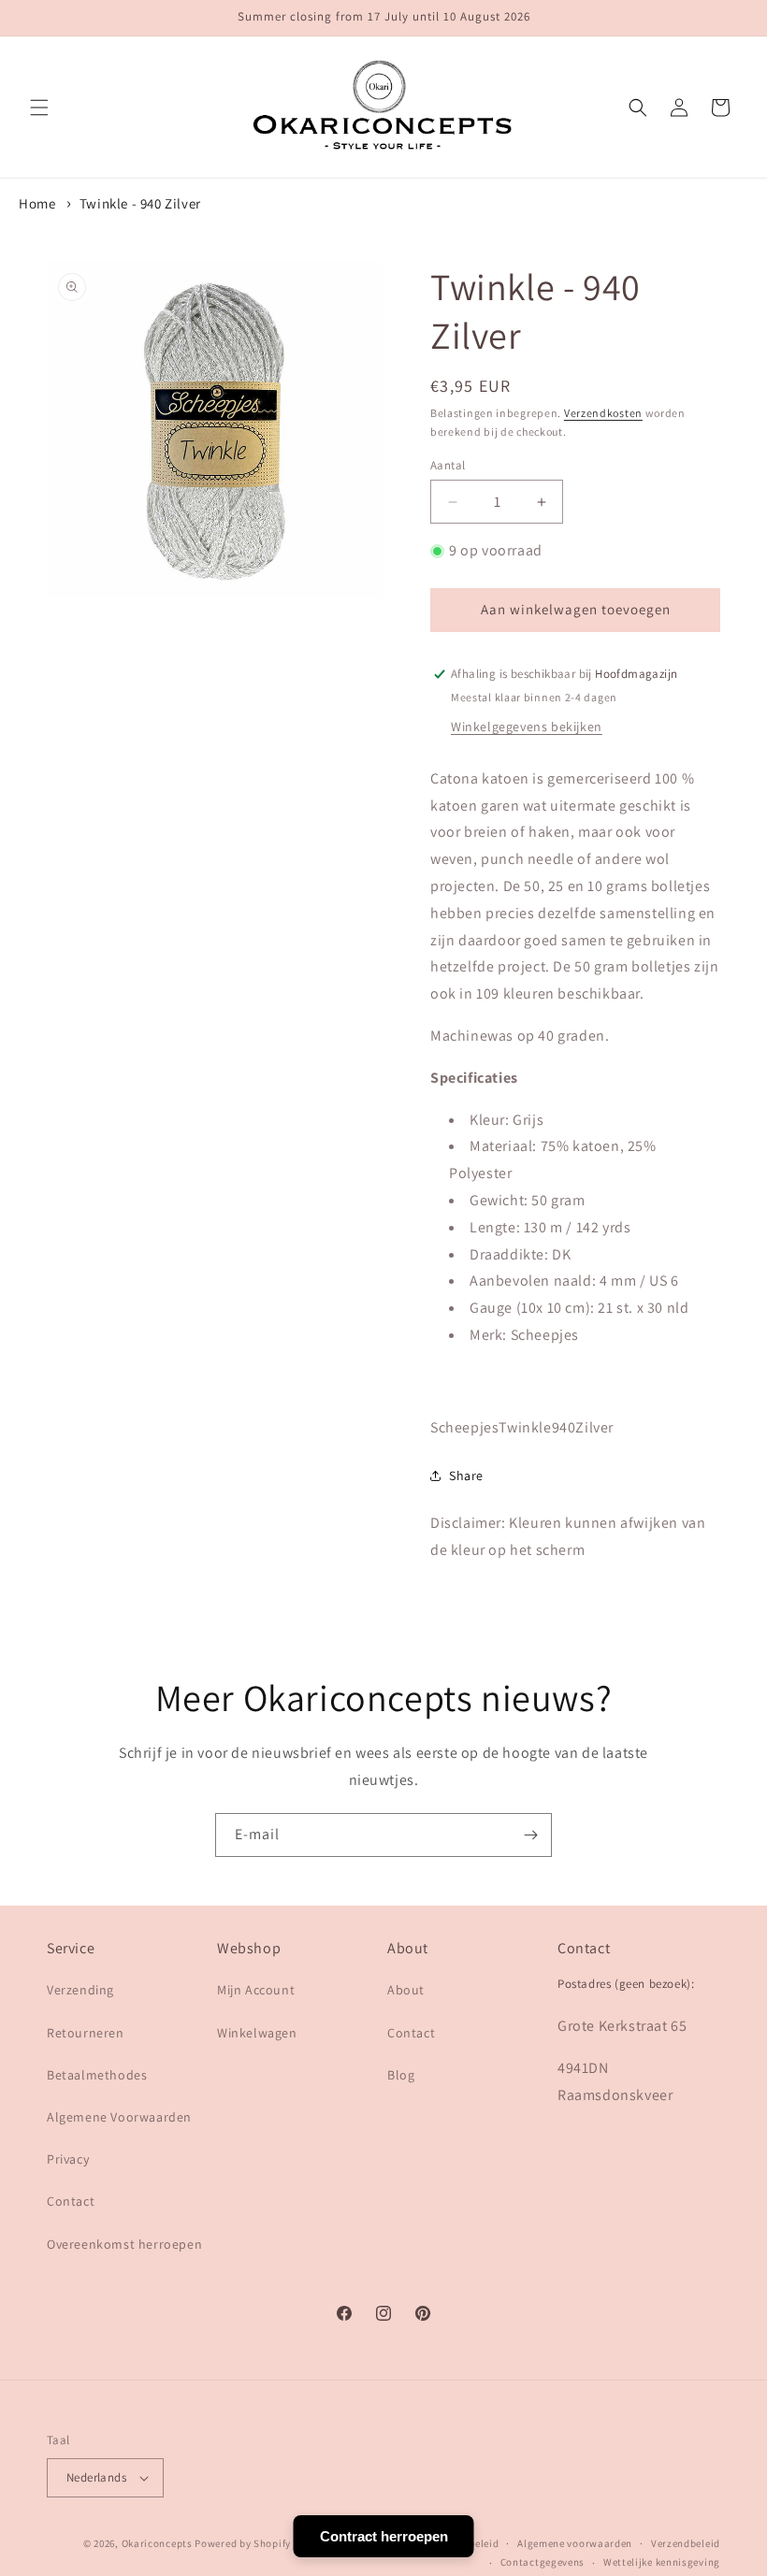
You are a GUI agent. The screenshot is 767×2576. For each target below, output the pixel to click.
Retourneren (86, 2033)
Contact (71, 2201)
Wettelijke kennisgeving (662, 2562)
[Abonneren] (530, 1835)
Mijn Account (256, 1990)
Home (37, 203)
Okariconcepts (157, 2543)
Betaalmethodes (97, 2075)
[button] (39, 108)
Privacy (68, 2159)
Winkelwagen (257, 2033)
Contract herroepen (384, 2536)
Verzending (80, 1990)
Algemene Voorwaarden (119, 2117)
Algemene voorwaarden (575, 2543)
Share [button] (466, 1475)
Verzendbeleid (686, 2543)
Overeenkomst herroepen (124, 2244)
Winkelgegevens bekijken (527, 727)
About (406, 1990)
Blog (401, 2075)
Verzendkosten (603, 413)
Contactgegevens (543, 2562)
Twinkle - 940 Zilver (140, 203)
